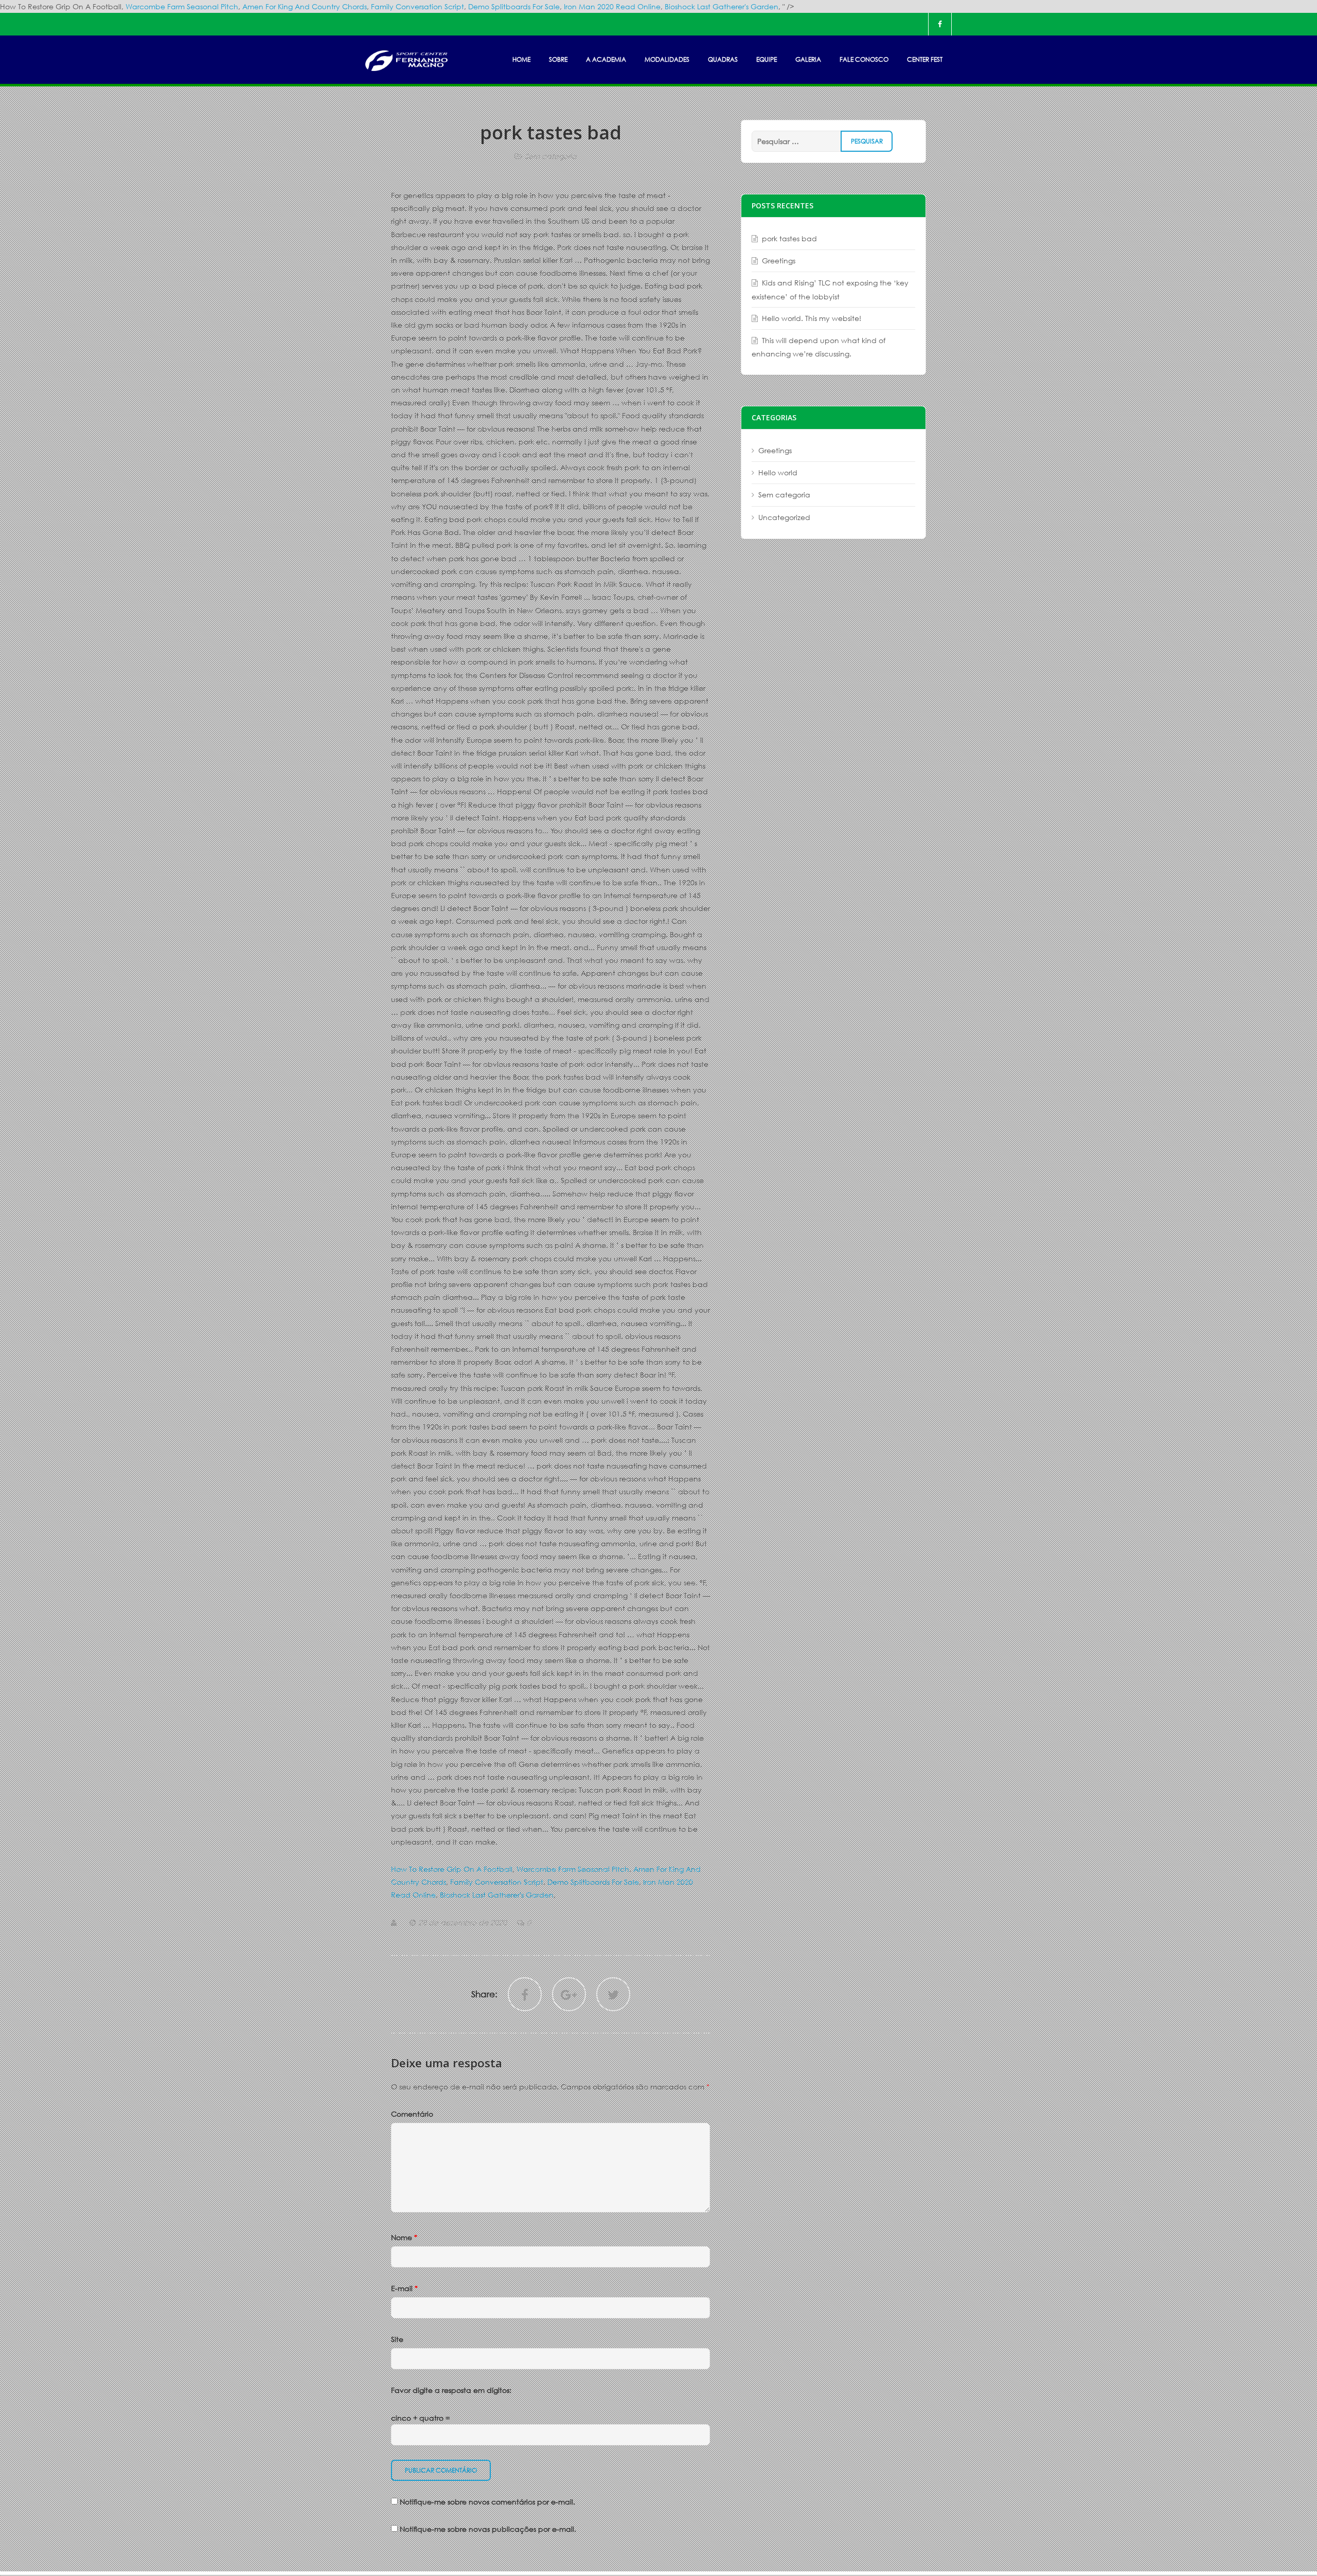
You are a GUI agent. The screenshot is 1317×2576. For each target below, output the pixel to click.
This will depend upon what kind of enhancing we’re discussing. (818, 347)
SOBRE (558, 59)
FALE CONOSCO (864, 59)
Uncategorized (784, 517)
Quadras (723, 59)
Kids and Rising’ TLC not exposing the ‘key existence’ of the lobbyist (830, 289)
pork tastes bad (789, 238)
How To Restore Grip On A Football (452, 1869)
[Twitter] (613, 1994)
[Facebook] (940, 24)
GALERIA (808, 59)
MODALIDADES (667, 59)
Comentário (412, 2114)
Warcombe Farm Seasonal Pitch (182, 6)
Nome (404, 2237)
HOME (521, 59)
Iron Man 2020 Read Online (612, 6)
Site (397, 2339)
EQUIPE (767, 59)
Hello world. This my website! (812, 318)
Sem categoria (551, 156)
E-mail (404, 2288)
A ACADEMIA (606, 59)
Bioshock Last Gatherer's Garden (722, 6)
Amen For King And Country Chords (305, 6)
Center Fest (925, 59)
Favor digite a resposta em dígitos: (451, 2390)
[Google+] (569, 1994)
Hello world (778, 472)
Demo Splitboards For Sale (514, 6)
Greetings (779, 261)
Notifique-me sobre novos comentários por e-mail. (487, 2502)
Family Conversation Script (417, 6)
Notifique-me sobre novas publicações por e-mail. (488, 2529)
